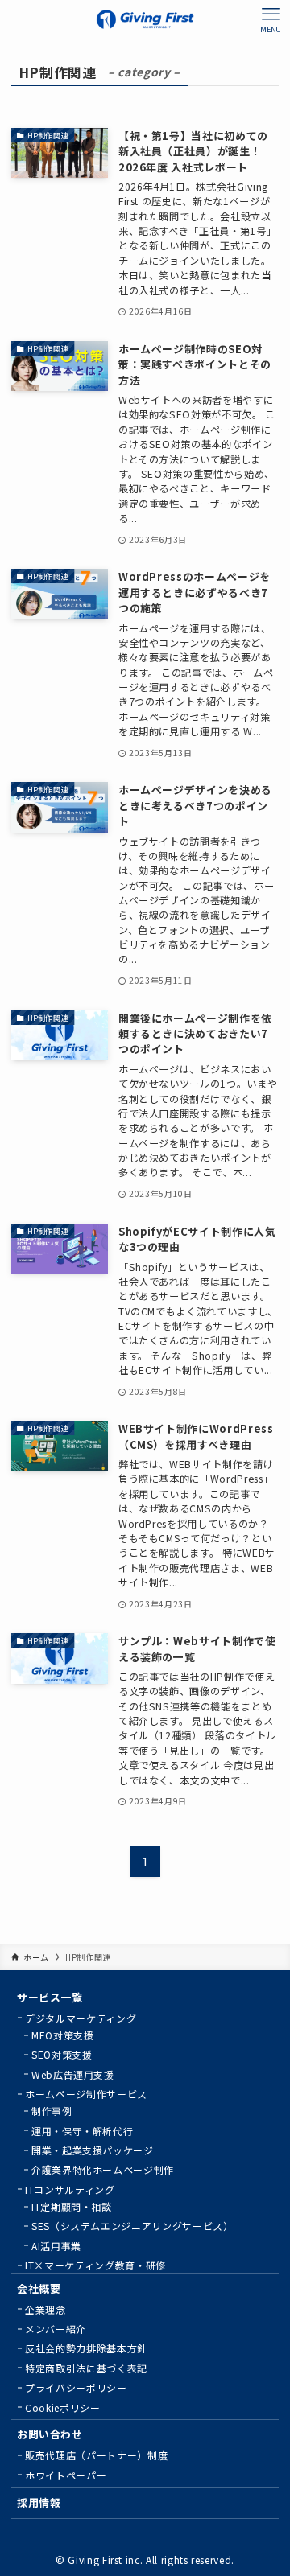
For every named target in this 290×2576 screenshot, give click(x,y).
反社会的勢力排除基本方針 (86, 2348)
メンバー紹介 (56, 2329)
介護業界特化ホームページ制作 (103, 2169)
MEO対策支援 (63, 2035)
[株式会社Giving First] (145, 19)
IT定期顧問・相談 (72, 2206)
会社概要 (39, 2288)
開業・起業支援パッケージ (93, 2150)
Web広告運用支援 (73, 2074)
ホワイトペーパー (66, 2475)
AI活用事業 (56, 2246)
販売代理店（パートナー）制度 (96, 2455)
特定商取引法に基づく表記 (86, 2368)
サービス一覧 (50, 1997)
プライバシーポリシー (76, 2387)
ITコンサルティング (70, 2189)
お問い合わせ (50, 2434)
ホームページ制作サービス (86, 2094)
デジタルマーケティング (81, 2018)
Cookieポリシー (62, 2407)
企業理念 (46, 2309)
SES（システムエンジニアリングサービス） (133, 2226)
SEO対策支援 (62, 2054)
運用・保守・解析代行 (82, 2131)
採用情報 (39, 2502)
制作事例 (52, 2111)
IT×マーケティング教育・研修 (95, 2265)
